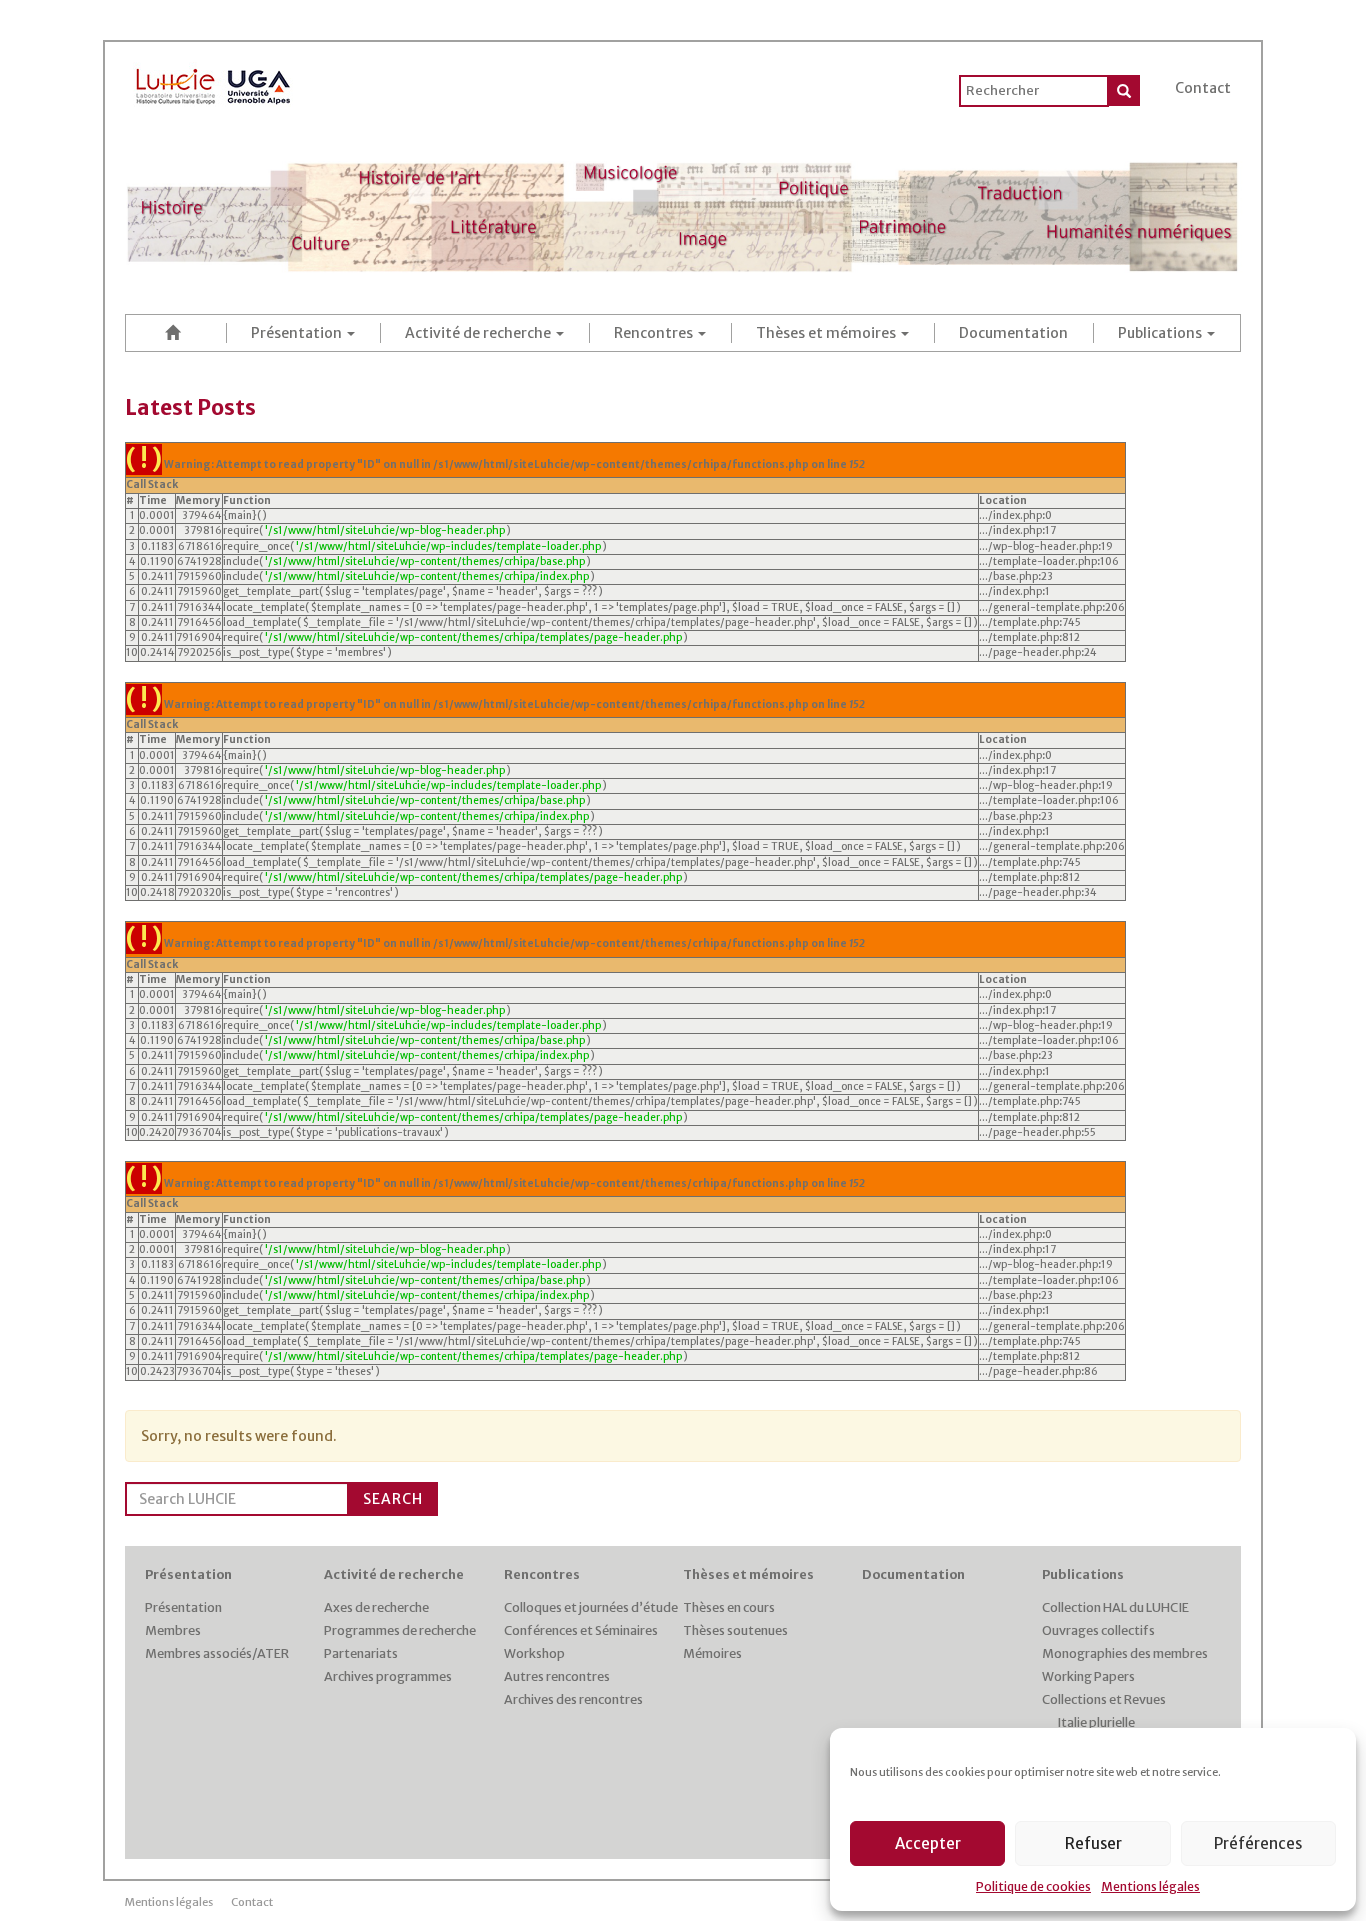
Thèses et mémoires (827, 333)
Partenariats (361, 1653)
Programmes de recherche (400, 1630)
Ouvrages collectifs (1098, 1630)
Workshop (534, 1653)
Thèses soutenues (735, 1630)
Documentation (1013, 333)
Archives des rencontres (573, 1699)
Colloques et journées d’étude (591, 1607)
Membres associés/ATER (217, 1653)
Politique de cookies (1033, 1886)
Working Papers (1088, 1676)
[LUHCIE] (214, 83)
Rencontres (655, 333)
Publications (1161, 333)
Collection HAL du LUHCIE (1115, 1607)
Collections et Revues (1104, 1699)
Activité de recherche (479, 333)
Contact (1203, 88)
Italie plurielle (1096, 1722)
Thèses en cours (729, 1607)
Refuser (1093, 1843)
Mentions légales (1150, 1886)
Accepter (928, 1843)
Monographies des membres (1125, 1653)
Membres (173, 1630)
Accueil (176, 332)
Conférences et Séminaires (581, 1630)
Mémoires (712, 1653)
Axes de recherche (376, 1607)
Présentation (298, 333)
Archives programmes (388, 1676)
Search (393, 1499)
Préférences (1258, 1843)
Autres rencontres (557, 1676)
